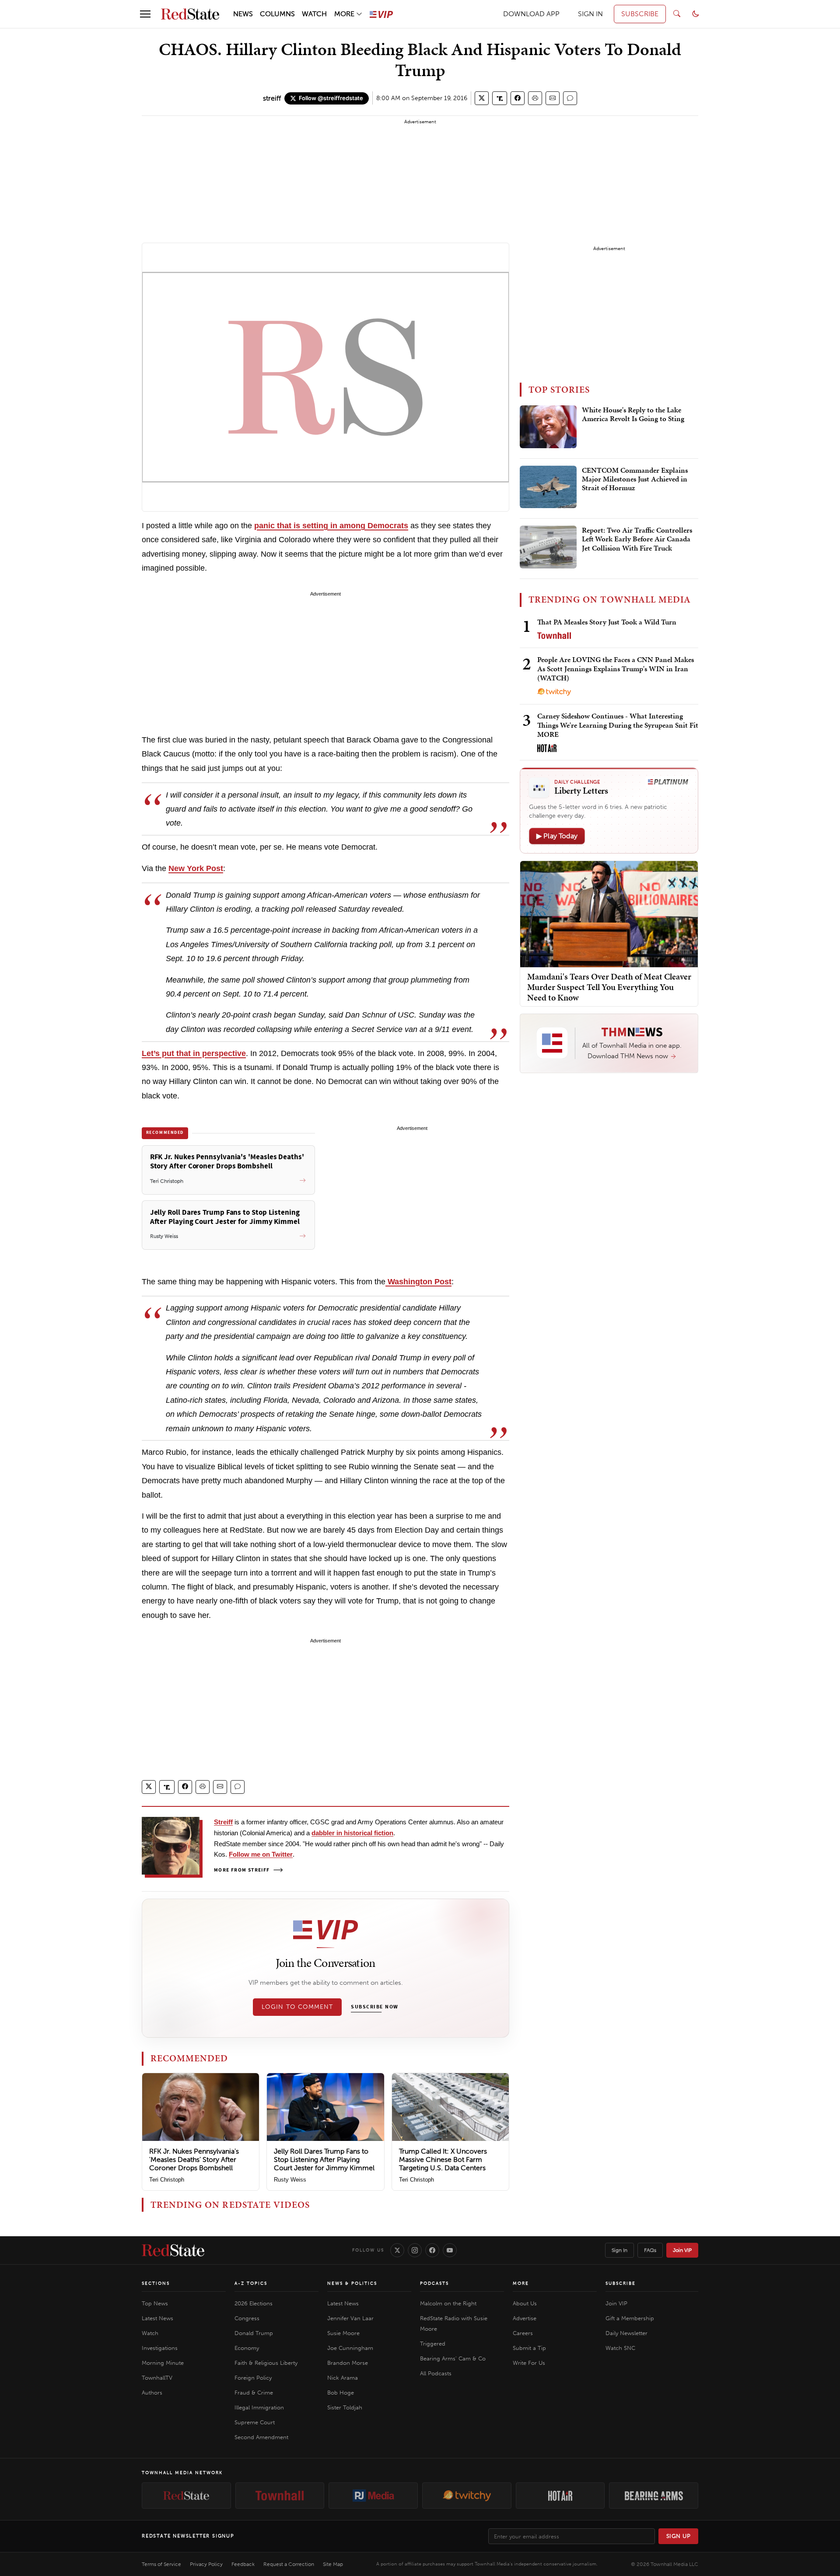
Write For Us (529, 2363)
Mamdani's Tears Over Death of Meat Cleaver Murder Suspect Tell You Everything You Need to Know (609, 986)
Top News (155, 2303)
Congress (247, 2318)
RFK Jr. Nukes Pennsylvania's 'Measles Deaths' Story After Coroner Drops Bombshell (194, 2159)
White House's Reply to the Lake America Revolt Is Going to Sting (633, 415)
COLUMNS (277, 14)
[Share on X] (482, 98)
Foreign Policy (253, 2378)
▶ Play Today (557, 836)
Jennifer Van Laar (350, 2318)
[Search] (677, 14)
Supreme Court (255, 2422)
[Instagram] (415, 2250)
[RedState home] (173, 2250)
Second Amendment (261, 2437)
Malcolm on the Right (448, 2303)
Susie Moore (343, 2333)
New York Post (196, 868)
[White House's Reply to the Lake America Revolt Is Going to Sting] (548, 427)
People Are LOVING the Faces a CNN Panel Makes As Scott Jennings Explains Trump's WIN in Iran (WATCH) (616, 669)
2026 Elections (254, 2303)
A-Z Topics (251, 2283)
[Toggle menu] (145, 14)
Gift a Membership (630, 2318)
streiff (272, 98)
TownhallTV (157, 2378)
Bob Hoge (341, 2393)
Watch (150, 2333)
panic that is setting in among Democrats (331, 526)
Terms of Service (161, 2564)
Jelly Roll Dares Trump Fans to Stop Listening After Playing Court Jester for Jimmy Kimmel (324, 2159)
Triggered (433, 2344)
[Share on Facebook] (518, 98)
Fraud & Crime (254, 2393)
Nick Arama (343, 2378)
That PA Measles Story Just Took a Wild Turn (607, 622)
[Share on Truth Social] (500, 98)
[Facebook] (432, 2250)
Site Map (333, 2564)
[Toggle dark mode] (696, 14)
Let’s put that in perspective (194, 1053)
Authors (152, 2393)
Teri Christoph (167, 2180)
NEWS (243, 14)
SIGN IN (590, 14)
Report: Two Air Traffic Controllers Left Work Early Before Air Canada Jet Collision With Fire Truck (637, 539)
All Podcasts (436, 2373)
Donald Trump (254, 2333)
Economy (247, 2348)
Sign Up (679, 2536)
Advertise (525, 2318)
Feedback (243, 2564)
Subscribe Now (374, 2007)
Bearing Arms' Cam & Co (453, 2358)
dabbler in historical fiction (352, 1833)
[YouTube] (450, 2250)
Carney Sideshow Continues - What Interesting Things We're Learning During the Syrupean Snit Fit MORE (618, 725)
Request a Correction (289, 2564)
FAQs (650, 2250)
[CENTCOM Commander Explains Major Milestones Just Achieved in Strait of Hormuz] (548, 487)
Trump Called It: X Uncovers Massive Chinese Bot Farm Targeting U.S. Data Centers (443, 2159)
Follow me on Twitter (261, 1854)
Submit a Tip (529, 2348)
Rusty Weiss (290, 2180)
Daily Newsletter (626, 2333)
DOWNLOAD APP (531, 14)
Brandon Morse (348, 2363)
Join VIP (682, 2250)
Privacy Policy (206, 2564)
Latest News (157, 2318)
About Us (525, 2303)
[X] (397, 2250)
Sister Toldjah (345, 2407)
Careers (523, 2333)
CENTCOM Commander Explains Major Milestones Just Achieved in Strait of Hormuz (635, 479)
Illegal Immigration (259, 2407)
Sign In (619, 2250)
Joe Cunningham (350, 2348)
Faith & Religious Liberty (266, 2363)
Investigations (160, 2348)
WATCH (314, 14)
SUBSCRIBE (640, 14)
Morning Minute (163, 2363)
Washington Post (418, 1282)
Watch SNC (620, 2348)
